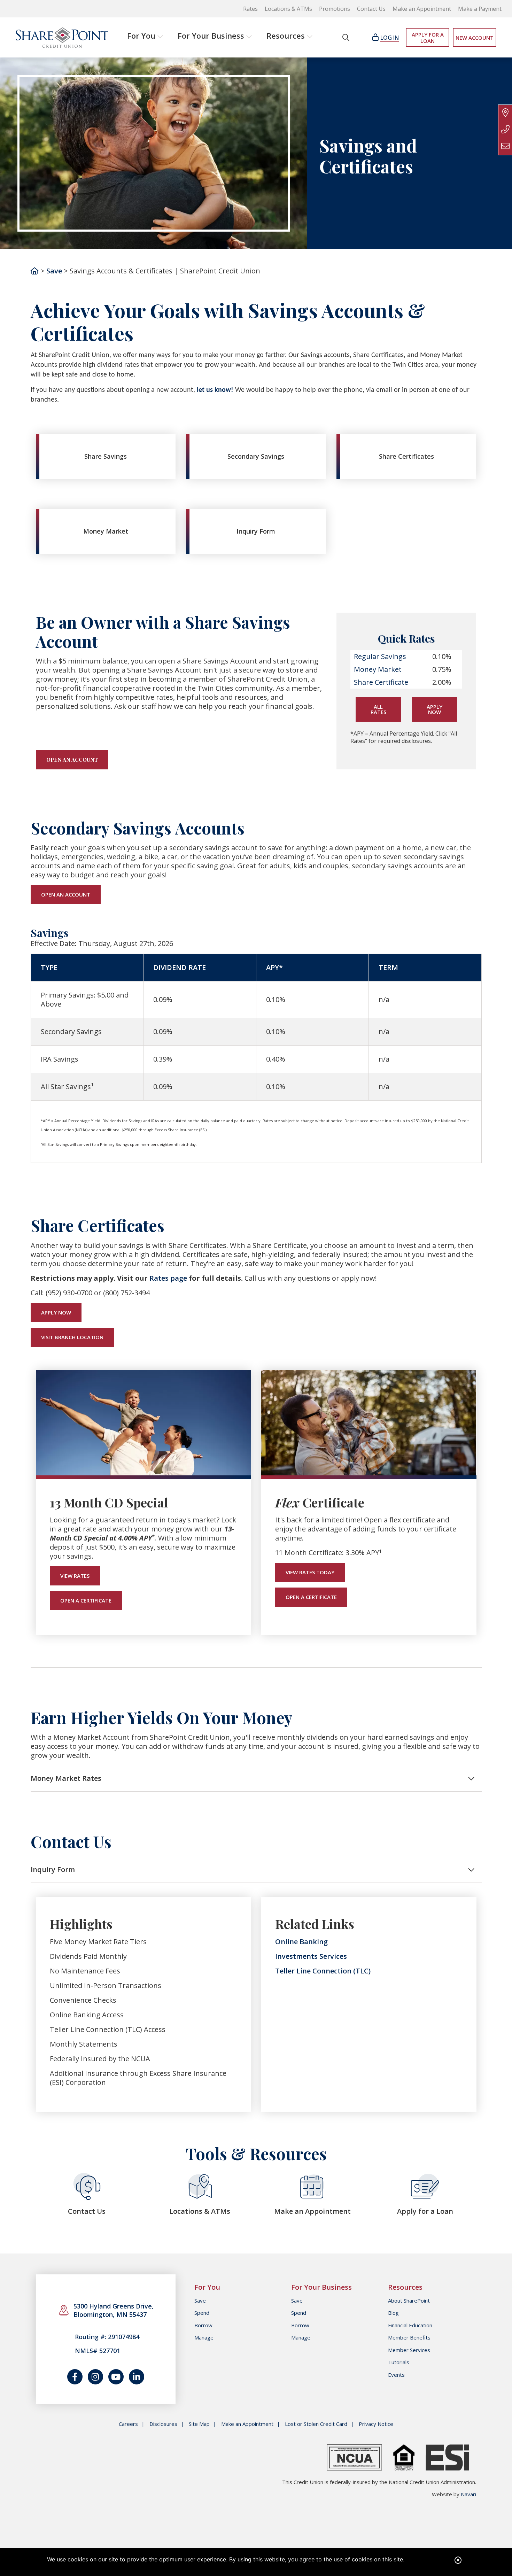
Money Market (106, 531)
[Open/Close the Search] (346, 37)
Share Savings (106, 456)
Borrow (203, 2325)
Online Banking (301, 1942)
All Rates (378, 709)
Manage (204, 2337)
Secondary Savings (256, 456)
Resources (286, 36)
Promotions (335, 9)
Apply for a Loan (425, 2211)
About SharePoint (409, 2300)
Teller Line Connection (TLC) (323, 1971)
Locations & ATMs (288, 9)
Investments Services (311, 1956)
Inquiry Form (256, 531)
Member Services (409, 2350)
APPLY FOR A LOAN (428, 38)
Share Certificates (406, 456)
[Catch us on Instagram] (95, 2377)
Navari (468, 2494)
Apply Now (435, 709)
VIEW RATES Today (310, 1572)
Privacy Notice (376, 2424)
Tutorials (399, 2362)
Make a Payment (480, 9)
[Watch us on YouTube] (116, 2377)
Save (54, 271)
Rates (250, 9)
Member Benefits (409, 2337)
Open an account (72, 760)
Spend (202, 2313)
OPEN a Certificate (86, 1600)
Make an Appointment (422, 9)
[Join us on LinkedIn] (137, 2377)
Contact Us (371, 9)
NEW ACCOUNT (475, 38)
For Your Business (211, 36)
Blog (393, 2313)
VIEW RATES (75, 1576)
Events (396, 2375)
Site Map (199, 2424)
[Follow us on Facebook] (75, 2377)
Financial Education (410, 2325)
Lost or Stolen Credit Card (316, 2424)
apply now (56, 1312)
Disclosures (163, 2424)
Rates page (168, 1278)
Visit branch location (72, 1337)
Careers (128, 2424)
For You (141, 36)
